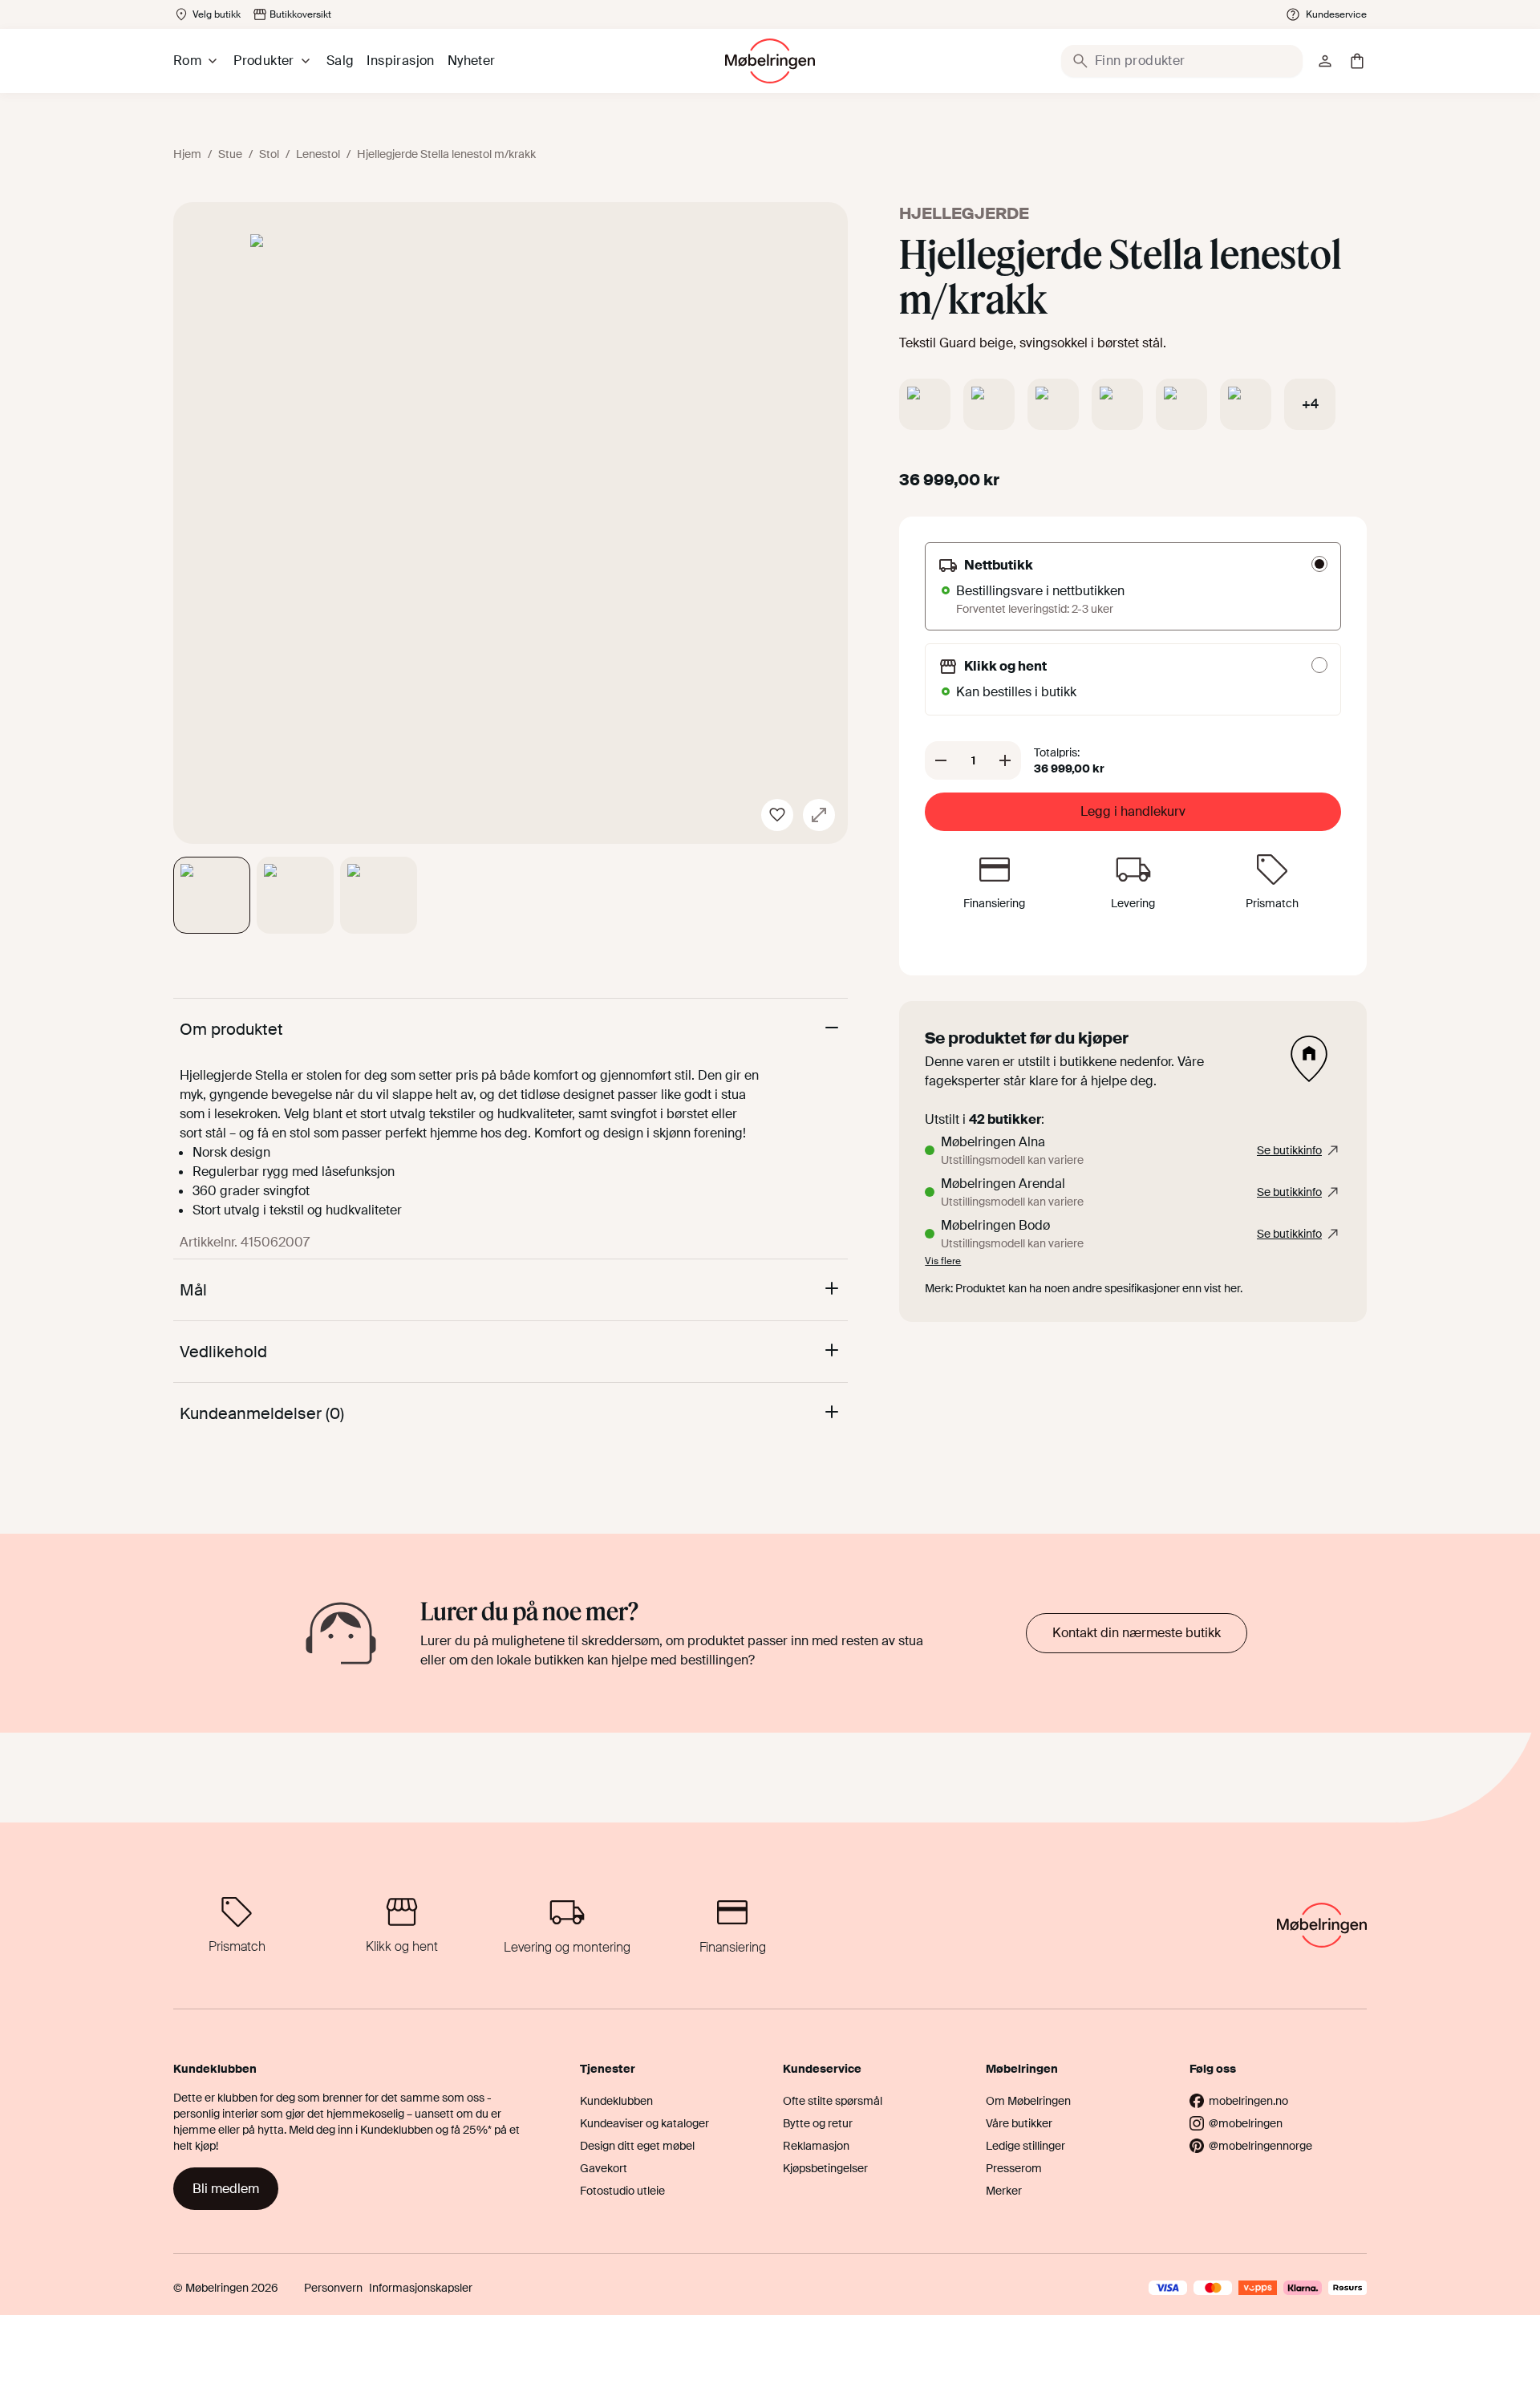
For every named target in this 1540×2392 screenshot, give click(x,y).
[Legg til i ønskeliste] (777, 815)
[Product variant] (925, 404)
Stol (269, 154)
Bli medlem (226, 2189)
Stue (230, 154)
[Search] (1080, 61)
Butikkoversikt (300, 14)
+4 (1310, 404)
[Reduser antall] (941, 760)
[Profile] (1325, 61)
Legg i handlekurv (1133, 811)
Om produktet (231, 1029)
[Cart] (1357, 61)
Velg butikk (217, 14)
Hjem (187, 154)
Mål (193, 1290)
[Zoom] (819, 815)
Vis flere (943, 1261)
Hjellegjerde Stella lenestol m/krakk (446, 154)
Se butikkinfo (1289, 1150)
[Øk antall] (1005, 760)
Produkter (264, 61)
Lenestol (318, 154)
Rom (187, 61)
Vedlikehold (223, 1352)
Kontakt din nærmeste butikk (1137, 1633)
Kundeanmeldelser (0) (262, 1413)
